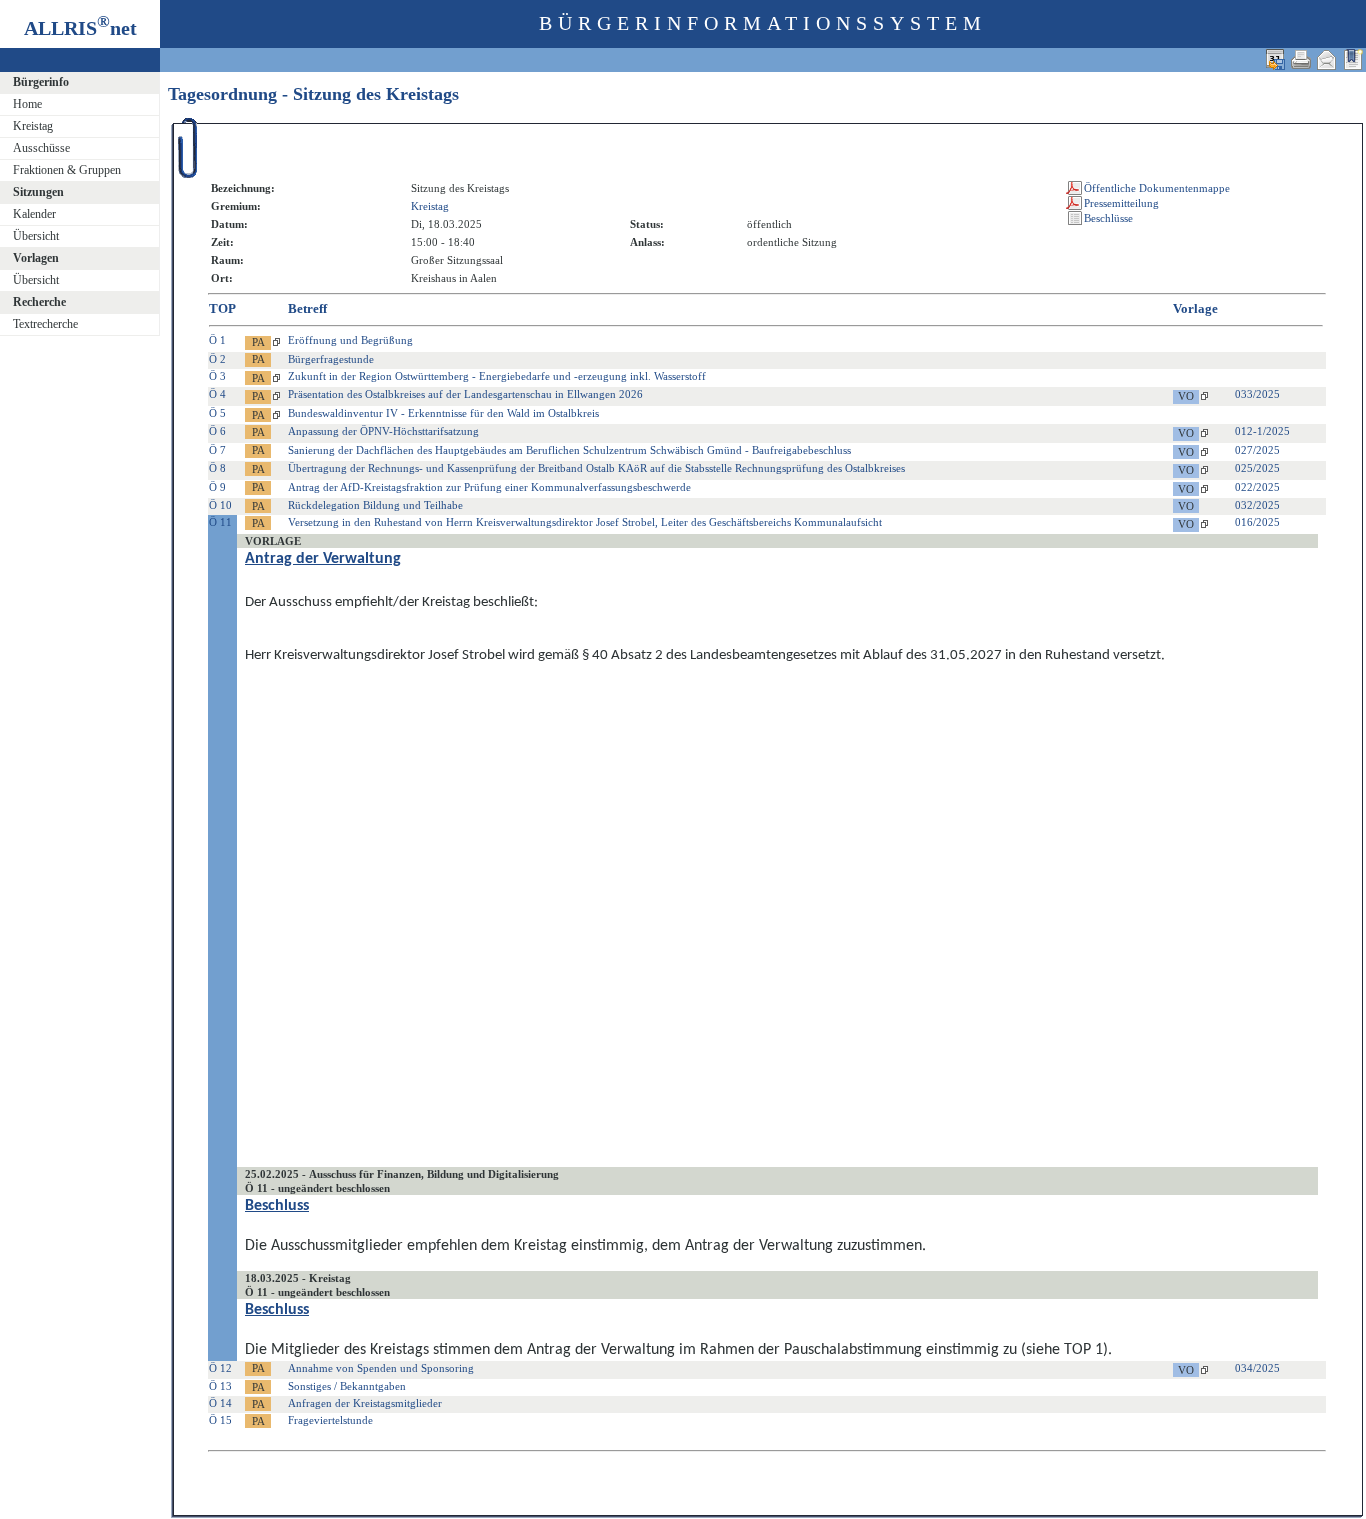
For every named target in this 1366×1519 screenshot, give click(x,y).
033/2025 (1257, 394)
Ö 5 (217, 413)
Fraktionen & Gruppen (67, 170)
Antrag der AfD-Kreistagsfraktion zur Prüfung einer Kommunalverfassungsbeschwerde (489, 487)
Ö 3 (217, 376)
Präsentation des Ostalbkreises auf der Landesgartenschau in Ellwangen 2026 (465, 394)
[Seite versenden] (1327, 59)
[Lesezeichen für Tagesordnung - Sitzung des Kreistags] (1353, 59)
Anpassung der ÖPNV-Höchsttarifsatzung (383, 431)
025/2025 (1257, 468)
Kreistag (33, 126)
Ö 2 (217, 359)
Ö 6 (217, 431)
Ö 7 (217, 450)
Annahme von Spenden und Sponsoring (381, 1368)
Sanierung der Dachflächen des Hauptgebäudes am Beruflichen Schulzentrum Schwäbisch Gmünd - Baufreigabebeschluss (569, 450)
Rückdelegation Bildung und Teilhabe (375, 505)
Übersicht (36, 236)
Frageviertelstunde (330, 1420)
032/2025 (1257, 505)
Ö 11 (220, 522)
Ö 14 (220, 1403)
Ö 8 (217, 468)
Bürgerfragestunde (331, 359)
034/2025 (1257, 1368)
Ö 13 (220, 1386)
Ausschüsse (41, 148)
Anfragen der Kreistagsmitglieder (365, 1403)
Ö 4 (217, 394)
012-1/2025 (1262, 431)
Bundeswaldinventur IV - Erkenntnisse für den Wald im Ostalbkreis (443, 413)
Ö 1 (217, 340)
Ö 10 (220, 505)
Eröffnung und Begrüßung (350, 340)
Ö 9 (217, 487)
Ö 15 (220, 1420)
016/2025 (1257, 522)
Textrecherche (45, 324)
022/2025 (1257, 487)
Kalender (34, 214)
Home (27, 104)
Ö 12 (220, 1368)
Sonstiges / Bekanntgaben (347, 1386)
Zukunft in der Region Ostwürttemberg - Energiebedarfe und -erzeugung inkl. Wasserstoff (497, 376)
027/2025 (1257, 450)
